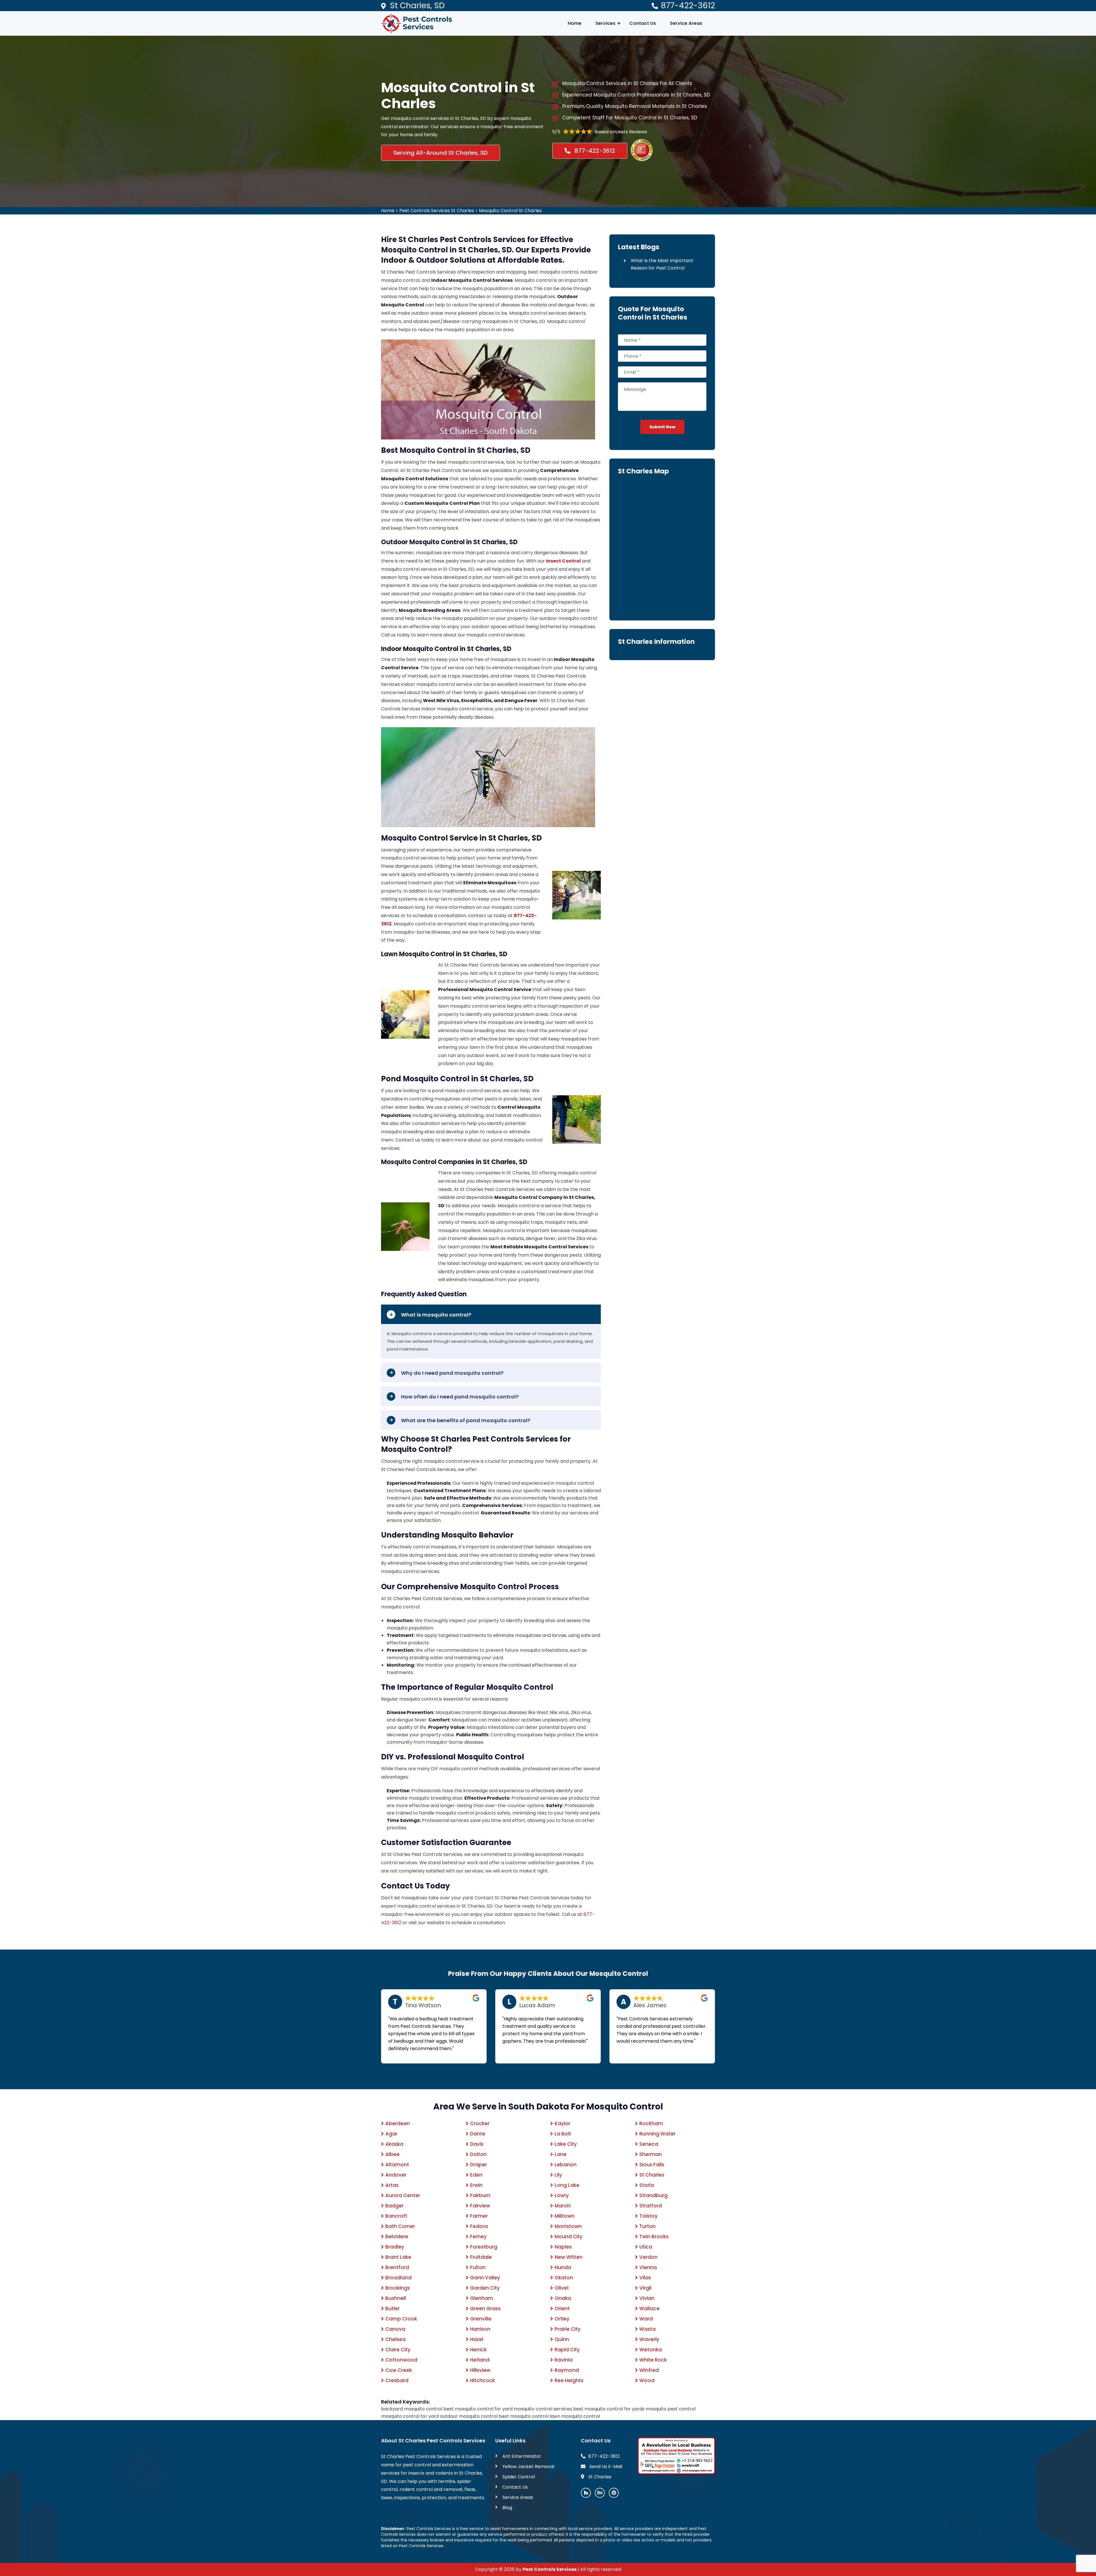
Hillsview (480, 2370)
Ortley (562, 2319)
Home (575, 23)
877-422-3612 (688, 6)
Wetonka (651, 2350)
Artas (392, 2185)
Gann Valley (485, 2278)
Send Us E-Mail (605, 2467)
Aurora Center (403, 2195)
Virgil (645, 2288)
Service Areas (686, 23)
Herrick (478, 2350)
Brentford (397, 2267)
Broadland (398, 2278)
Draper (479, 2165)
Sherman (651, 2154)
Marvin (563, 2206)
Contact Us (643, 23)
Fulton (478, 2267)
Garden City (485, 2288)
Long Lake (567, 2185)
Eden (476, 2175)
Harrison (480, 2329)
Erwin (476, 2185)
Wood (647, 2380)
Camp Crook (401, 2319)
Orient (562, 2308)
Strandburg (653, 2195)
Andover (396, 2175)
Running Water (657, 2134)
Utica (646, 2247)
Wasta (647, 2329)
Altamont (397, 2165)
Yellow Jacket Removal (528, 2467)
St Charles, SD (417, 6)
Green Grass (485, 2308)
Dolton (478, 2154)
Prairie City (568, 2329)
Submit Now (662, 427)
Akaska (394, 2144)
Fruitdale (481, 2257)
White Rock (653, 2360)
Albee (392, 2154)
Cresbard (397, 2380)
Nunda (563, 2267)
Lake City (566, 2144)
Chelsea (395, 2339)
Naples (563, 2247)
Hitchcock (482, 2380)
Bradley (395, 2247)
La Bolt (563, 2134)
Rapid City (567, 2350)
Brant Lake (398, 2257)
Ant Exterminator (522, 2456)
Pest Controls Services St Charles (437, 211)
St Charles (652, 2175)
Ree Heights (569, 2380)
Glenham (482, 2298)
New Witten (569, 2257)
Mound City (569, 2237)
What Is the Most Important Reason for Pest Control (662, 264)
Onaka (563, 2298)
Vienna (648, 2267)
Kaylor (562, 2123)
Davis (477, 2144)
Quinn (562, 2339)
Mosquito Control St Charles (510, 211)
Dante (478, 2134)
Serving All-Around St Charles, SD (441, 153)
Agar (391, 2134)
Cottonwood (401, 2360)
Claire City (398, 2350)
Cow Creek (399, 2370)
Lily (558, 2175)
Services (605, 23)
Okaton (564, 2278)
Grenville (481, 2319)
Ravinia (564, 2360)
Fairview (480, 2206)
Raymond (567, 2370)
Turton (647, 2226)
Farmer (479, 2216)
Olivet (562, 2288)
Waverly (649, 2339)
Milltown (565, 2216)
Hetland (480, 2360)
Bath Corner (400, 2226)
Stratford (651, 2206)
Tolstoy (648, 2216)
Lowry (562, 2195)
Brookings (398, 2288)
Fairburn (480, 2195)
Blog (507, 2508)
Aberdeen (398, 2123)
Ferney (478, 2237)
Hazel (477, 2339)
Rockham (651, 2123)
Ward (646, 2319)
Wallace (649, 2308)
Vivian (647, 2298)
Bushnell (396, 2298)
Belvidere (397, 2237)
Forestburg (484, 2247)
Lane (561, 2154)
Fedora (479, 2226)
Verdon (648, 2257)
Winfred (649, 2370)
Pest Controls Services (550, 2569)
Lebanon (566, 2165)
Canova (395, 2329)
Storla (647, 2185)
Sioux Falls (652, 2165)
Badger (394, 2206)
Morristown (568, 2226)
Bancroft (396, 2216)
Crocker (480, 2123)
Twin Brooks (654, 2237)
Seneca (649, 2144)
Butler (392, 2308)
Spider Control (519, 2477)
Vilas (645, 2278)
